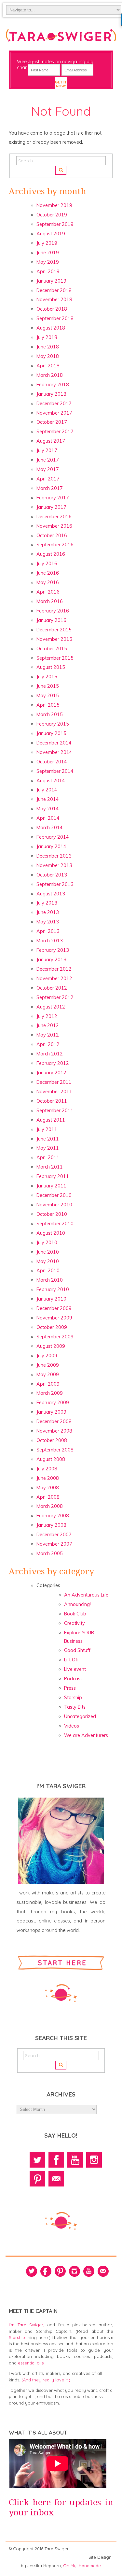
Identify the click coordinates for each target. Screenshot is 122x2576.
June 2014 (48, 799)
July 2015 (47, 677)
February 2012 (53, 1063)
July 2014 (47, 790)
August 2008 (51, 1459)
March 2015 (50, 714)
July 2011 (47, 1129)
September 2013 (55, 884)
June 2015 (48, 686)
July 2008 (47, 1469)
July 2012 (47, 1016)
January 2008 (51, 1525)
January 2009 (51, 1412)
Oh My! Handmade (82, 2566)
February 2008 (53, 1516)
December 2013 (54, 856)
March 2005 (50, 1553)
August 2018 (51, 328)
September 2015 (55, 658)
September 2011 (55, 1111)
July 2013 (47, 903)
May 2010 (48, 1261)
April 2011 (48, 1157)
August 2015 (51, 667)
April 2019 (48, 272)
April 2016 (48, 592)
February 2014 (53, 837)
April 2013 (48, 931)
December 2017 (54, 404)
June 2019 (48, 253)
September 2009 (55, 1337)
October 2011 (52, 1101)
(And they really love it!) (46, 2380)
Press (70, 1688)
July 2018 (47, 337)
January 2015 (51, 733)
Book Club (75, 1614)
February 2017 (53, 498)
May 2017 (48, 469)
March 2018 (50, 375)
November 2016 (54, 526)
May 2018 (48, 356)
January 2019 (51, 281)
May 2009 (48, 1375)
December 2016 (54, 517)
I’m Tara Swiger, (27, 2325)
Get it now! (61, 84)
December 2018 (54, 290)
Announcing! (77, 1604)
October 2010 (52, 1214)
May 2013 (48, 922)
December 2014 (54, 743)
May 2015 (48, 696)
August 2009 (51, 1346)
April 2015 (48, 705)
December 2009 (54, 1308)
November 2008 (54, 1431)
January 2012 (51, 1073)
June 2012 (48, 1025)
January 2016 (51, 620)
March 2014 (50, 828)
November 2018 (54, 300)
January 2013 (51, 960)
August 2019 (51, 234)
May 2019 (48, 262)
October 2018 (52, 309)
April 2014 (48, 818)
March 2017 (50, 488)
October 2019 (52, 215)
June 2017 (48, 460)
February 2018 (53, 385)
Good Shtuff (77, 1650)
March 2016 (50, 601)
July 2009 (47, 1356)
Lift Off (71, 1660)
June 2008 (48, 1478)
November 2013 (54, 865)
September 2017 (55, 432)
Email (56, 2179)
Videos (72, 1726)
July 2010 (47, 1243)
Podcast (73, 1679)
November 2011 (54, 1092)
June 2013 (48, 912)
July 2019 (47, 243)
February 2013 (53, 950)
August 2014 (51, 781)
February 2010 (53, 1289)
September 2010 (55, 1224)
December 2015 (54, 630)
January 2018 (51, 394)
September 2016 (55, 545)
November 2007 (54, 1544)
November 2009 (54, 1318)
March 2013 (50, 941)
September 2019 (55, 224)
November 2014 (54, 752)
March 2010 (50, 1280)
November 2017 (54, 413)
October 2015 (52, 649)
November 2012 (54, 979)
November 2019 (54, 205)
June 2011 (48, 1139)
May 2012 (48, 1035)
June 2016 (48, 573)
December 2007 (54, 1535)
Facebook (56, 2160)
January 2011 (51, 1186)
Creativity (75, 1623)
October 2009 (52, 1327)
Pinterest (37, 2179)
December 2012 (54, 969)
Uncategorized (80, 1716)
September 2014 (55, 771)
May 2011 (48, 1148)
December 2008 (54, 1421)
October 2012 (52, 988)
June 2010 (48, 1252)
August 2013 (51, 894)
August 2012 (51, 1007)
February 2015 (53, 724)
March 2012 (50, 1054)
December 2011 (54, 1082)
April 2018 (48, 366)
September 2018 (55, 318)
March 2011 (50, 1167)
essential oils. (31, 2363)
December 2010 (54, 1195)
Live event (75, 1669)
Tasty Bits (75, 1707)
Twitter (37, 2160)
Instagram (94, 2160)
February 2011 (53, 1176)
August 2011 (51, 1120)
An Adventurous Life (86, 1595)
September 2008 (55, 1450)
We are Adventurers (86, 1735)
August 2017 (51, 441)
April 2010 (48, 1271)
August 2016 (51, 554)
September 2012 (55, 997)
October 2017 (52, 422)
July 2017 (47, 450)
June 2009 (48, 1365)
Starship (73, 1698)
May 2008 (48, 1488)
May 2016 (48, 582)
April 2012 (48, 1044)
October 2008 (52, 1440)
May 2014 (48, 809)
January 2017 (51, 507)
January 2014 (51, 846)
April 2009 (48, 1384)
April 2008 (48, 1497)
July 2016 (47, 564)
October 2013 (52, 875)
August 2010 (51, 1233)
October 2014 (52, 762)
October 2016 (52, 536)
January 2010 (51, 1299)
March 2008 (50, 1506)
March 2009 (50, 1393)
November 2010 (54, 1205)
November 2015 (54, 639)
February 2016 (53, 611)
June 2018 (48, 347)
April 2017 (48, 479)
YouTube (75, 2160)
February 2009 (53, 1403)
